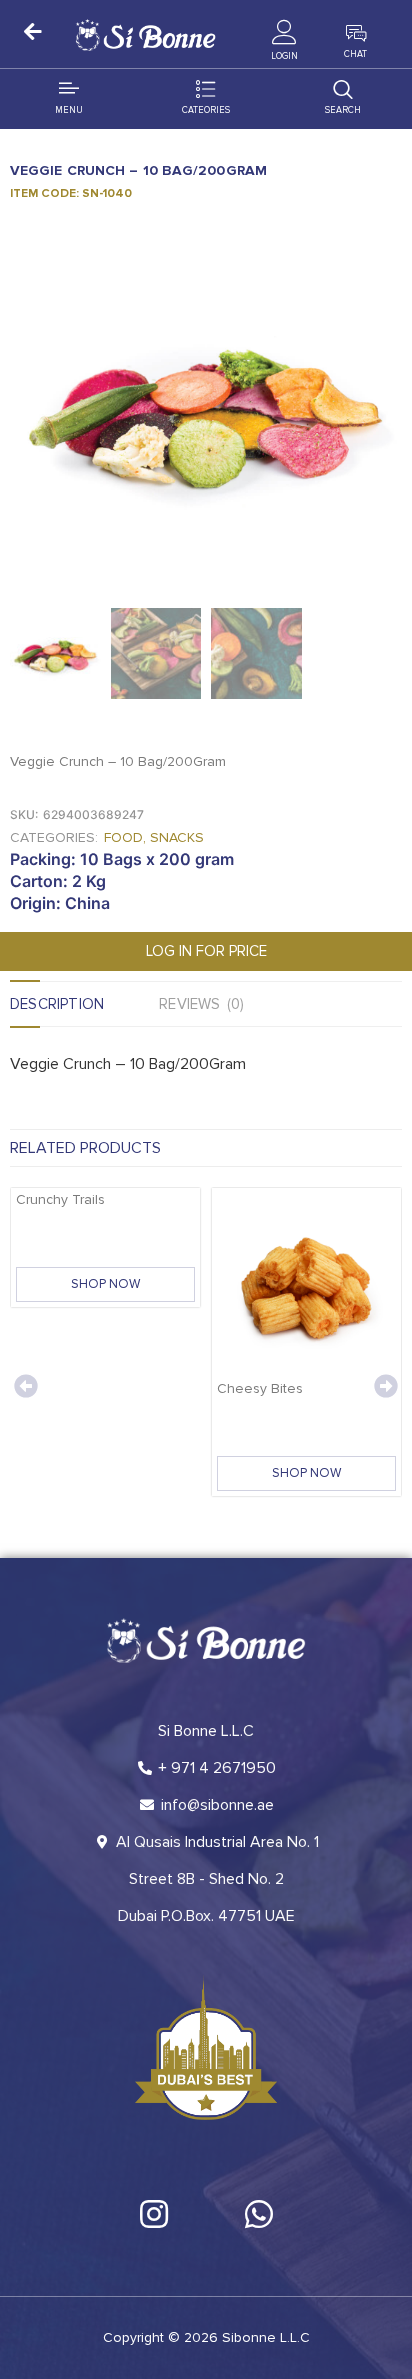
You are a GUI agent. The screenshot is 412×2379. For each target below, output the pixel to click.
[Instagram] (154, 2214)
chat (355, 54)
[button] (26, 1386)
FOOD (123, 837)
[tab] (84, 1004)
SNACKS (177, 837)
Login (284, 56)
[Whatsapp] (259, 2214)
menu (69, 110)
